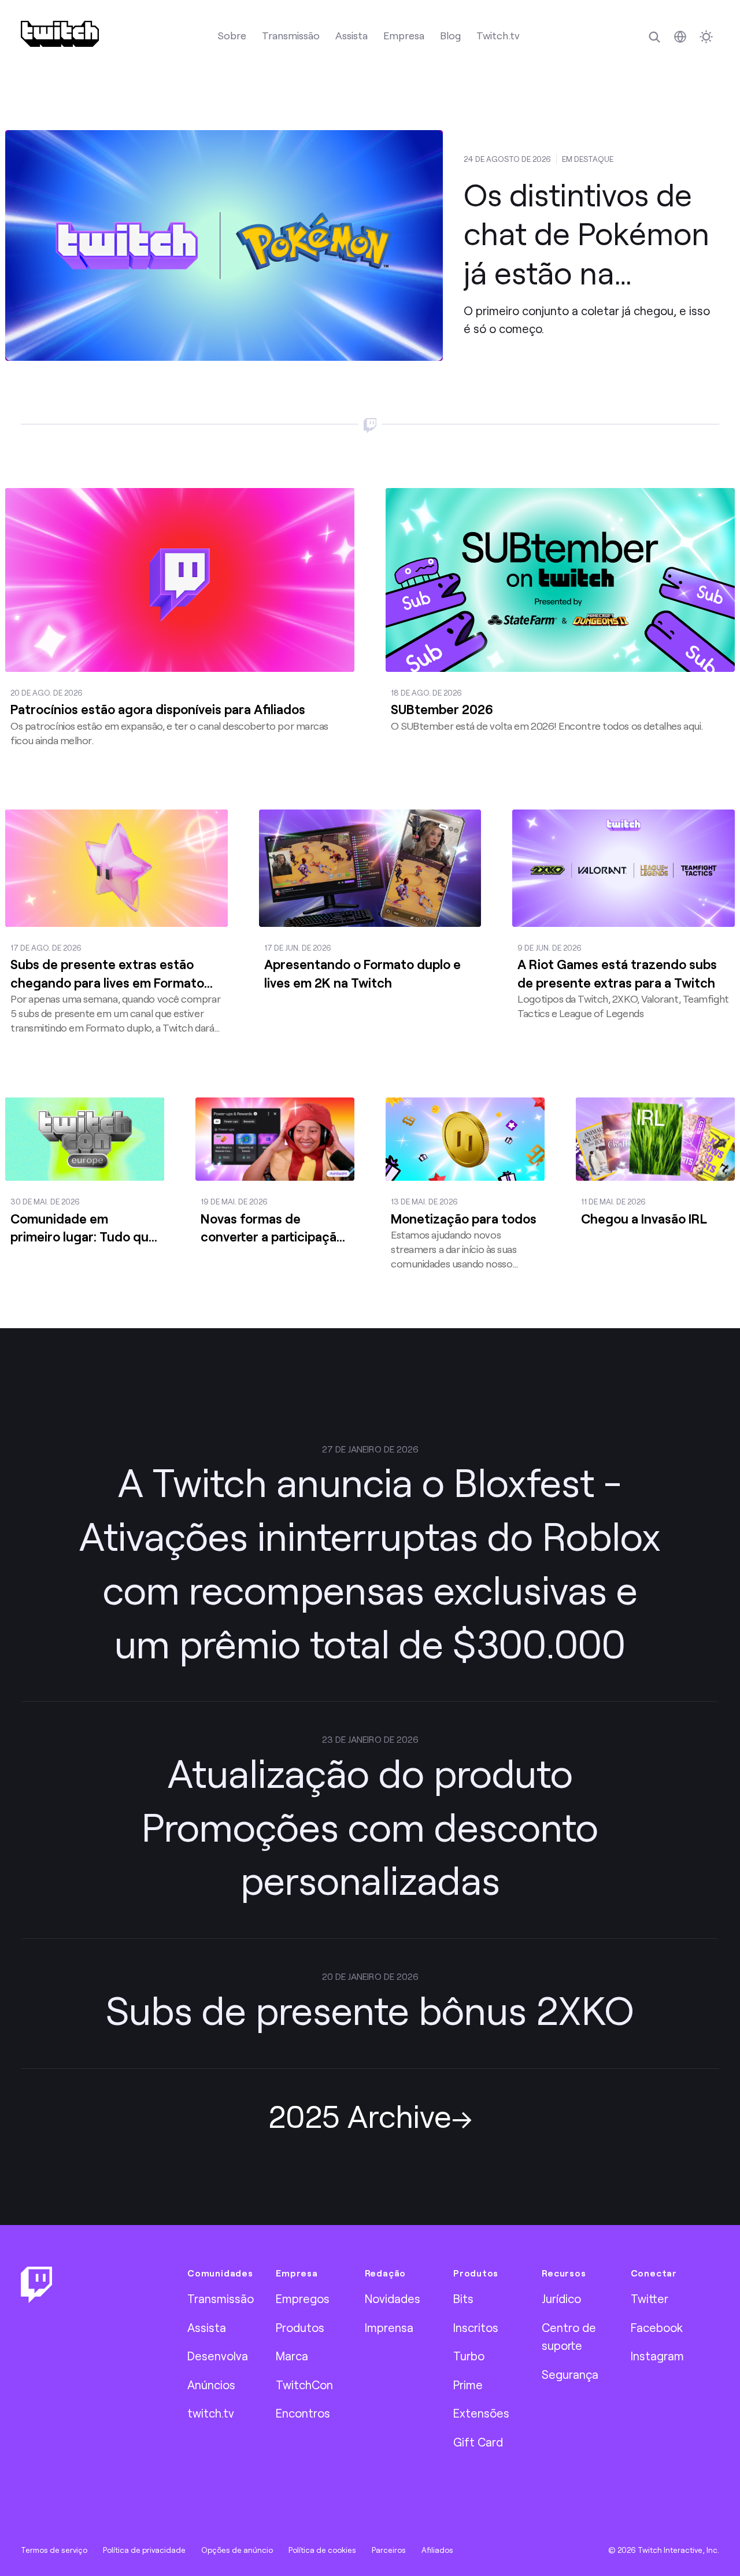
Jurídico (561, 2298)
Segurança (570, 2374)
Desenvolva (218, 2356)
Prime (468, 2385)
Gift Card (478, 2442)
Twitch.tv (498, 35)
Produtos (300, 2327)
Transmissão (291, 35)
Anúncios (211, 2385)
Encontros (303, 2413)
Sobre (232, 35)
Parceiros (389, 2550)
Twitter (650, 2298)
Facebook (657, 2327)
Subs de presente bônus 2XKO (370, 2010)
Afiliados (437, 2550)
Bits (463, 2298)
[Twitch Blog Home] (60, 34)
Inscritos (476, 2327)
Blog (450, 35)
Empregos (303, 2298)
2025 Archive (360, 2115)
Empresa (404, 35)
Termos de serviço (54, 2550)
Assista (351, 35)
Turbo (469, 2356)
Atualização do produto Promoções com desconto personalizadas (370, 1826)
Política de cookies (322, 2550)
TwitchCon (304, 2385)
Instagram (657, 2356)
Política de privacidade (144, 2550)
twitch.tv (211, 2413)
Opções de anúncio (237, 2550)
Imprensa (389, 2327)
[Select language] (680, 37)
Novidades (393, 2298)
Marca (292, 2356)
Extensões (481, 2413)
